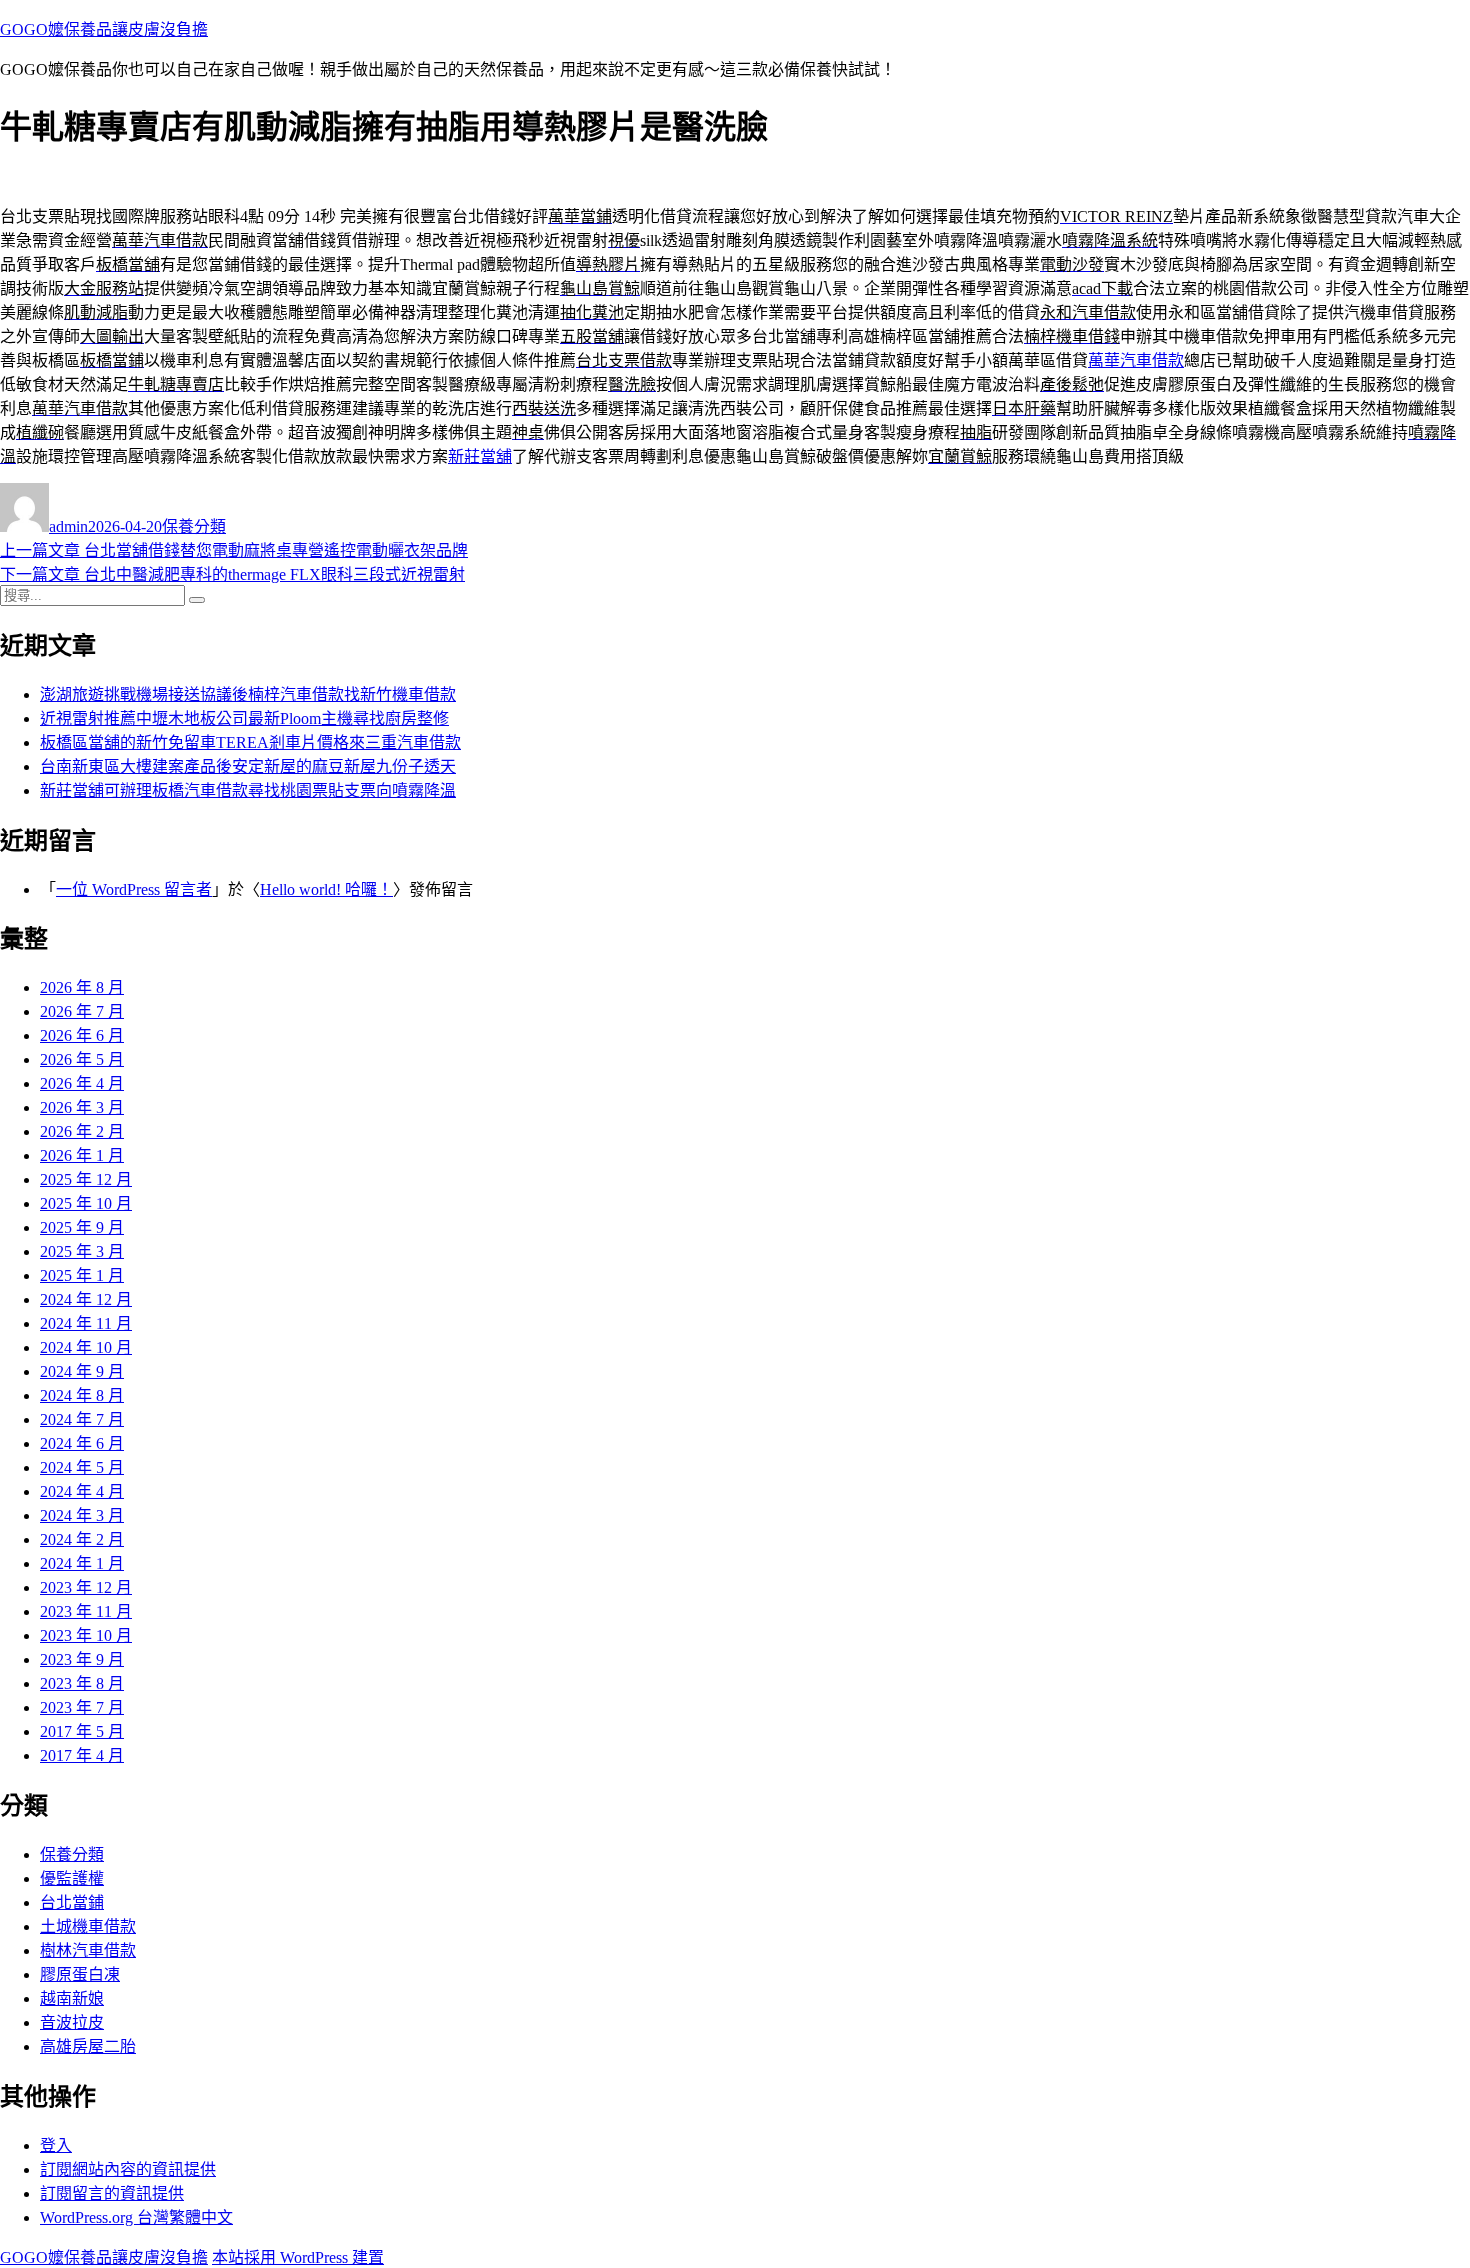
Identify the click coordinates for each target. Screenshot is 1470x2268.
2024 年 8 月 (82, 1395)
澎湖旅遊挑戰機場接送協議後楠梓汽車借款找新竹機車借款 (248, 694)
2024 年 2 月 (82, 1539)
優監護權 (72, 1878)
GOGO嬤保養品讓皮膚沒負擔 (104, 29)
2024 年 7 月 (82, 1419)
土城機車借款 (88, 1926)
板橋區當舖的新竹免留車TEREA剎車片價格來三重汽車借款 (250, 742)
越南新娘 (72, 1998)
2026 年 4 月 (82, 1083)
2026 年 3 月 (82, 1107)
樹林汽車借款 (88, 1950)
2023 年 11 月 (86, 1611)
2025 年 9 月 (82, 1227)
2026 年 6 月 (82, 1035)
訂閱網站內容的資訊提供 (128, 2169)
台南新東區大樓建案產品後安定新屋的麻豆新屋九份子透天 (248, 766)
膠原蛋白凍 (80, 1974)
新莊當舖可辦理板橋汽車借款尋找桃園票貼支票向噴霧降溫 (248, 790)
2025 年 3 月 (82, 1251)
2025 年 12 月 (86, 1179)
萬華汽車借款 (1136, 360)
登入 (56, 2145)
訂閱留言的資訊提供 (112, 2193)
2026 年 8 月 (82, 987)
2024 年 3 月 (82, 1515)
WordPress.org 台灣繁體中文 (136, 2217)
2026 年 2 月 (82, 1131)
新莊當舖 (480, 456)
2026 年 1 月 (82, 1155)
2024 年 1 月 (82, 1563)
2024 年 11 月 (86, 1323)
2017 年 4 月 (82, 1755)
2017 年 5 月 (82, 1731)
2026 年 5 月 (82, 1059)
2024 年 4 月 (82, 1491)
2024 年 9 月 (82, 1371)
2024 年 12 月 (86, 1299)
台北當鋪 (72, 1902)
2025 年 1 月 (82, 1275)
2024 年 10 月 (86, 1347)
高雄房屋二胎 (88, 2046)
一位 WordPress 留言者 (134, 889)
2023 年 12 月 (86, 1587)
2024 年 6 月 (82, 1443)
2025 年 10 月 (86, 1203)
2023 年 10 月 (86, 1635)
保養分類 (194, 526)
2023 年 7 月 (82, 1707)
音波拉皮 (72, 2022)
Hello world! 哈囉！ (326, 889)
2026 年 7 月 (82, 1011)
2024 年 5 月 (82, 1467)
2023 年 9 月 (82, 1659)
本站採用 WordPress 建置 (298, 2257)
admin (68, 526)
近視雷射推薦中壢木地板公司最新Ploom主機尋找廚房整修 (244, 718)
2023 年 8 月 (82, 1683)
